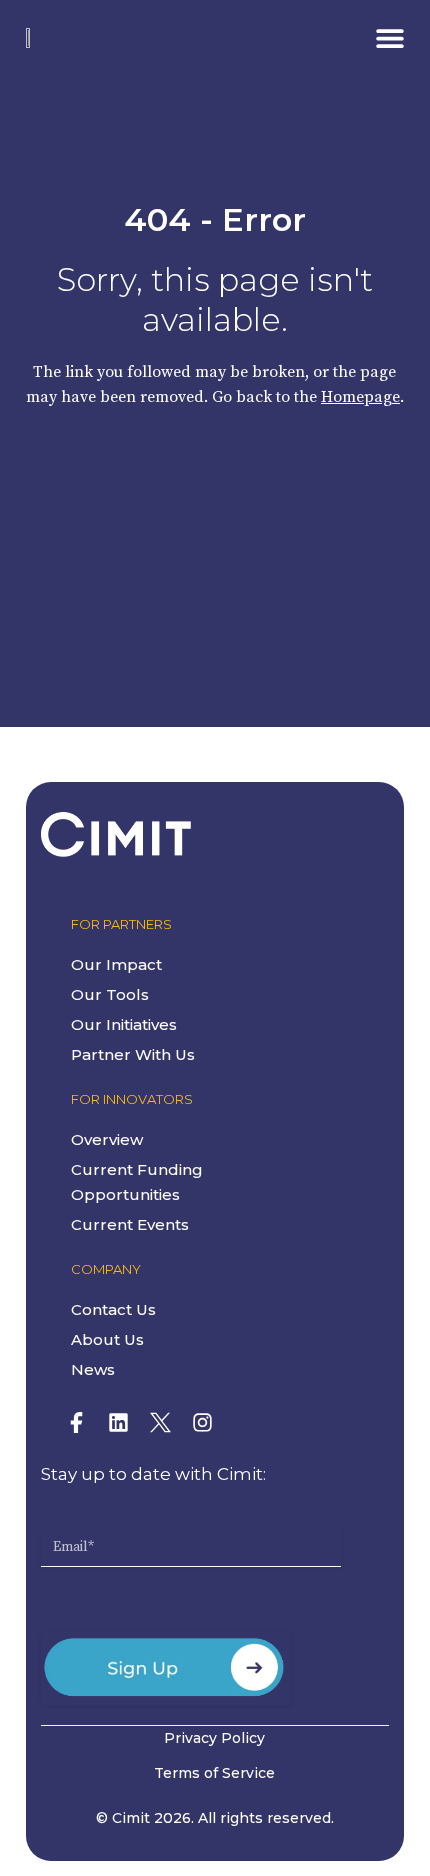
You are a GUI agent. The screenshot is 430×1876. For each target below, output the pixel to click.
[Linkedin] (119, 1423)
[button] (389, 37)
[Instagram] (203, 1423)
